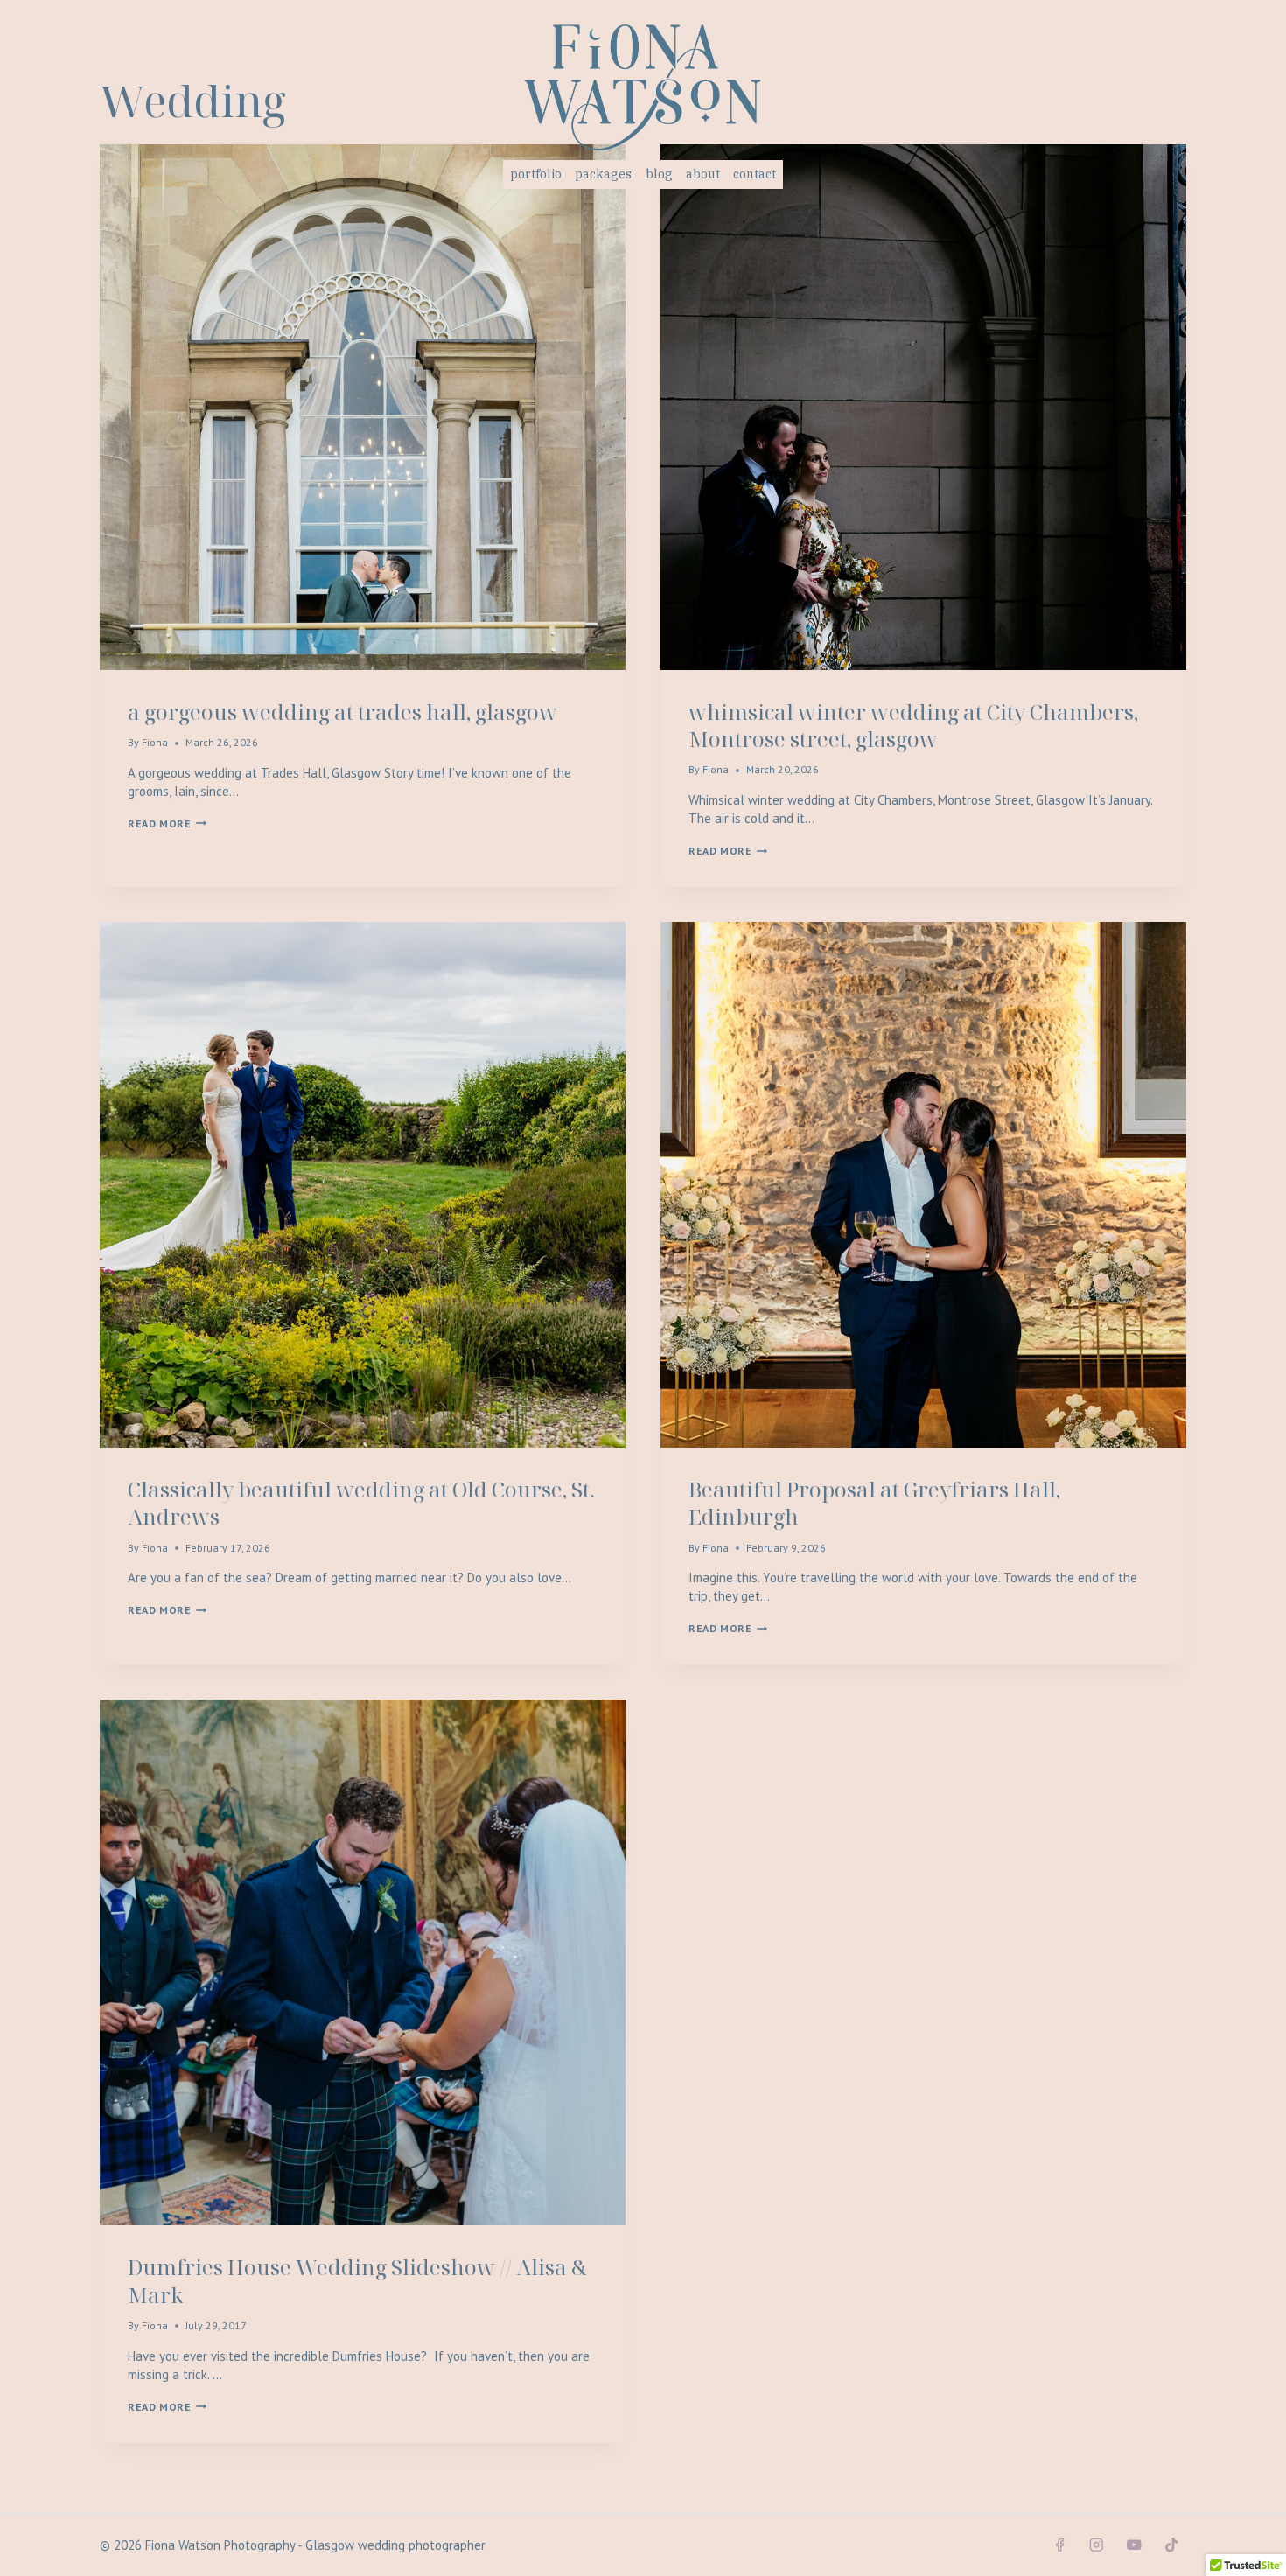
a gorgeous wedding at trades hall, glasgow (342, 712)
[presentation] (363, 407)
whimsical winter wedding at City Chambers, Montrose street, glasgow (913, 725)
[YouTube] (1134, 2545)
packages (603, 174)
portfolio (536, 174)
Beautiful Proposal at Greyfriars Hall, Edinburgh (874, 1503)
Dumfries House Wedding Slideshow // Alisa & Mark (357, 2280)
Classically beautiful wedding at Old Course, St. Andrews (361, 1503)
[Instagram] (1097, 2545)
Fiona (155, 742)
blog (659, 174)
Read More (167, 824)
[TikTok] (1172, 2545)
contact (755, 174)
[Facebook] (1059, 2545)
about (703, 174)
